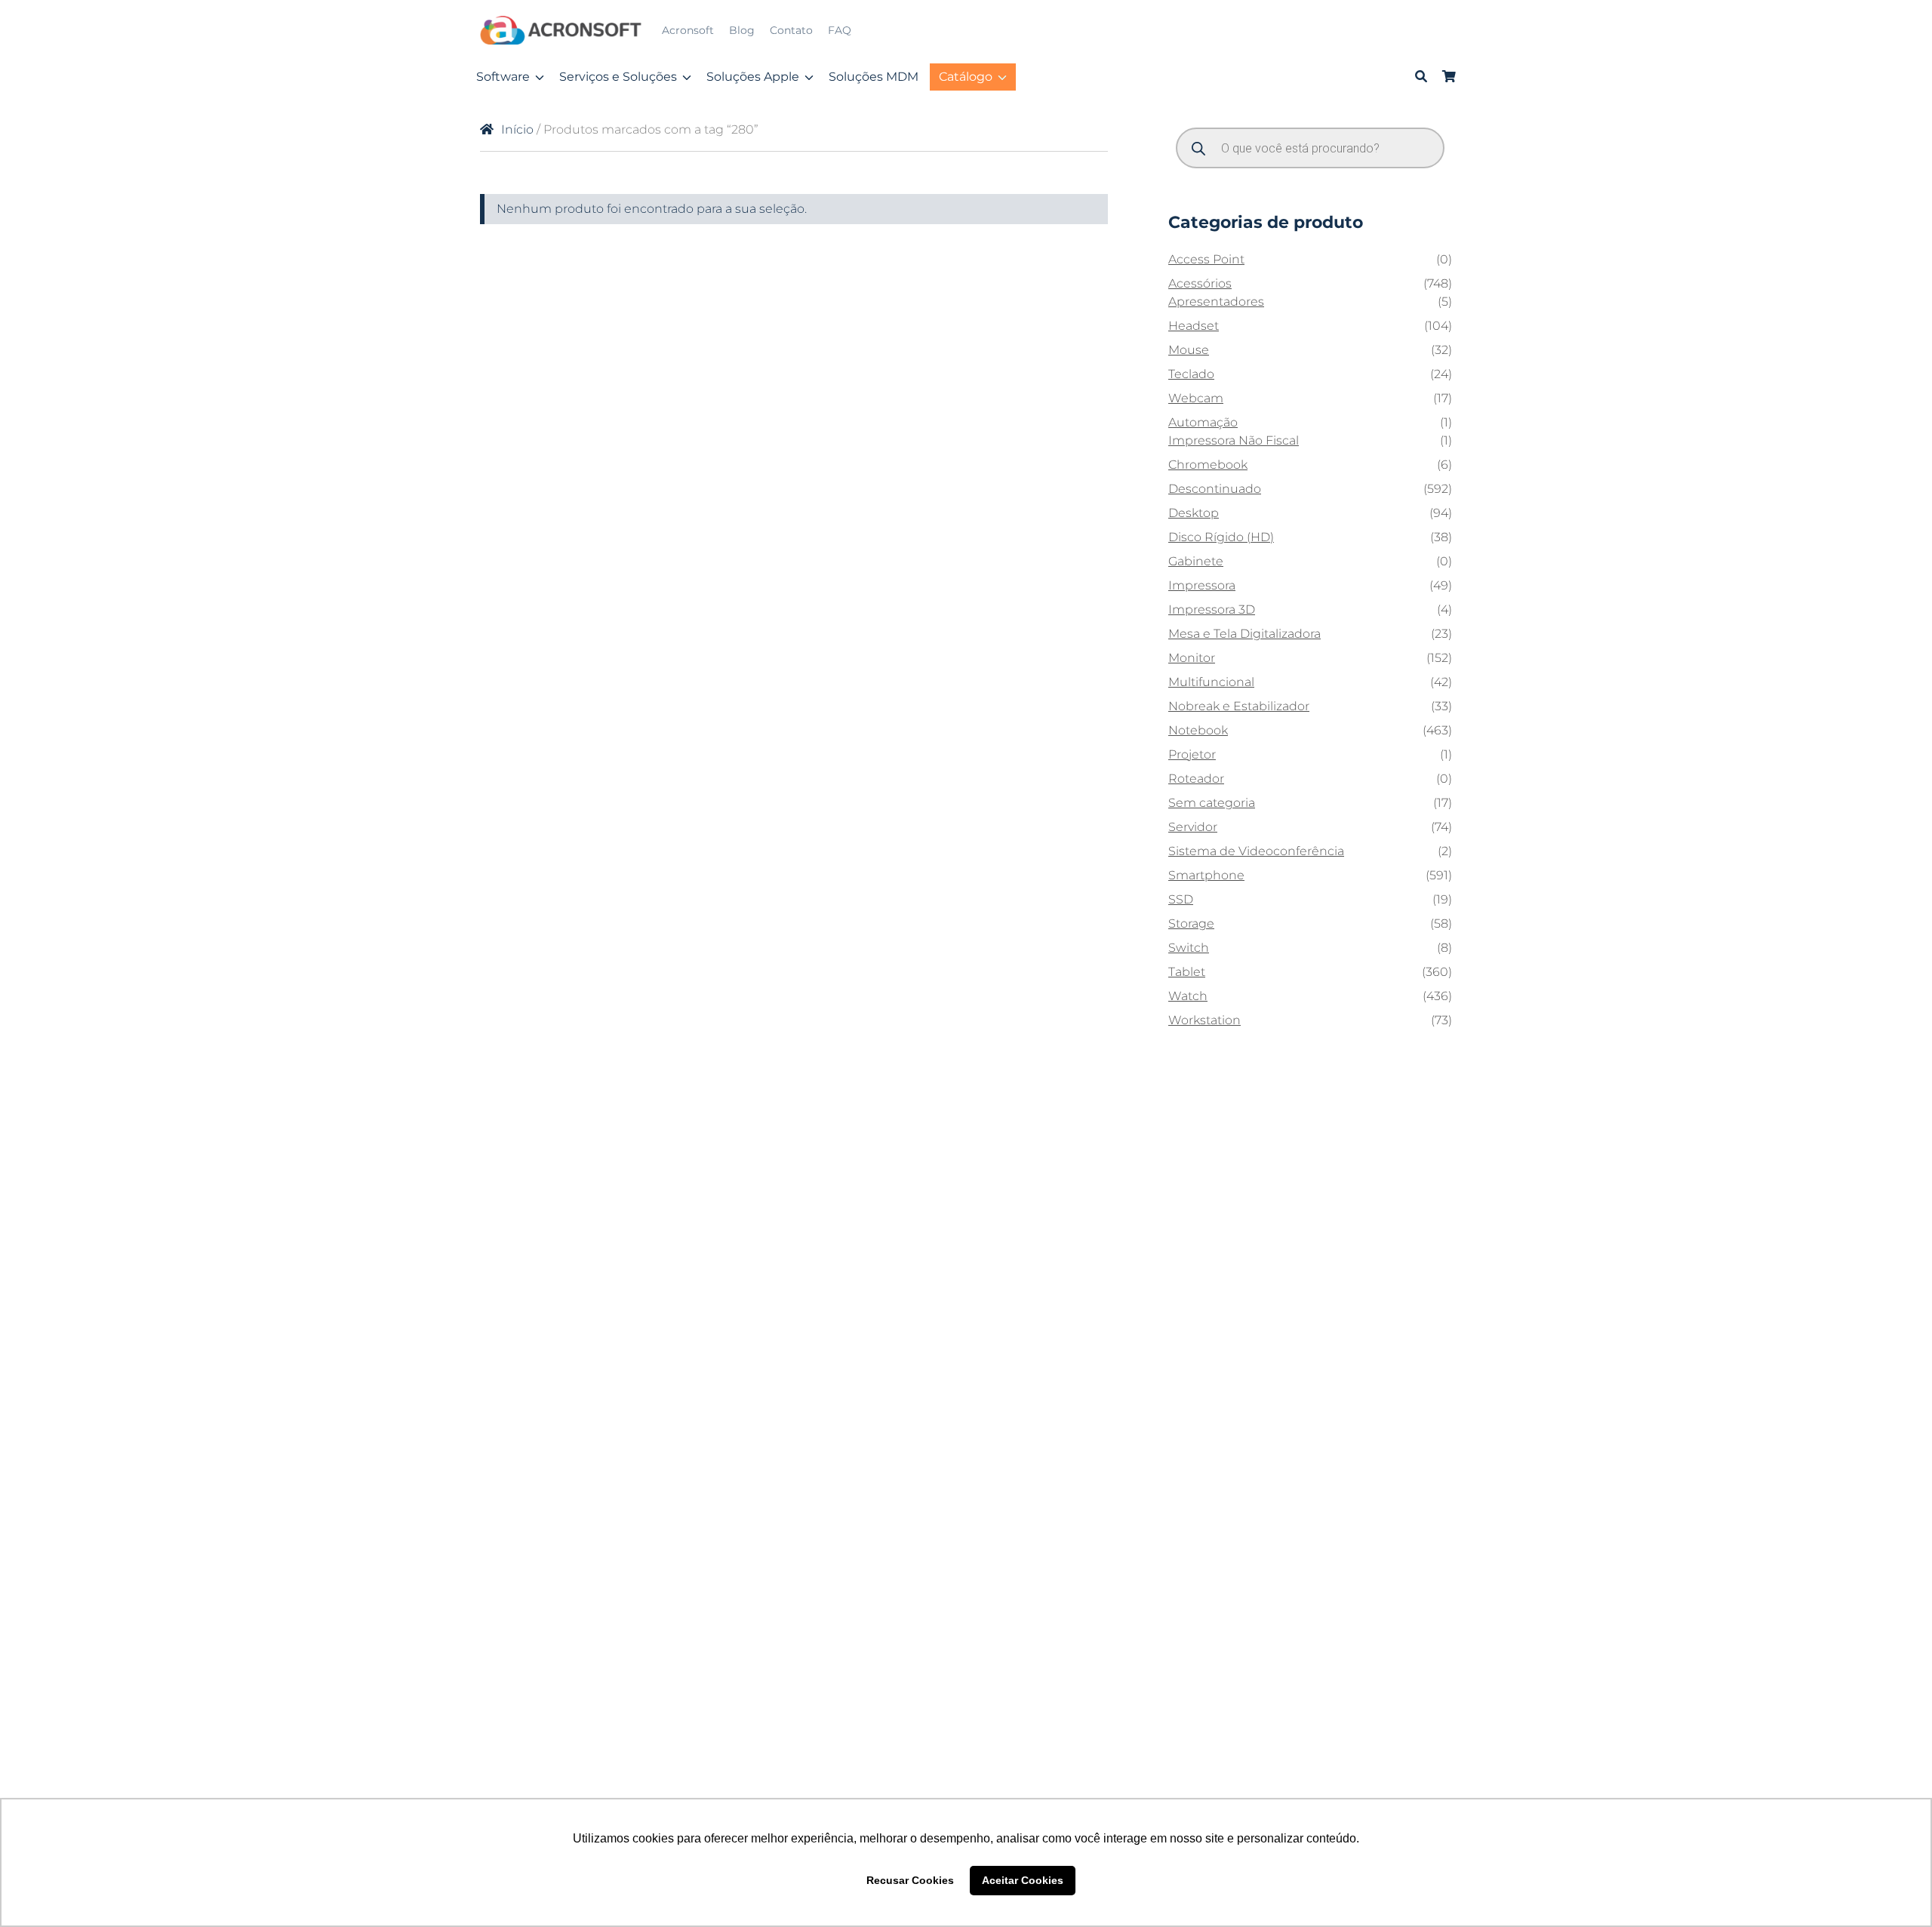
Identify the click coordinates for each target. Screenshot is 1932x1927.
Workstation (1204, 1020)
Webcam (1196, 398)
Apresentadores (1216, 302)
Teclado (1191, 374)
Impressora (1202, 585)
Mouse (1189, 350)
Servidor (1193, 827)
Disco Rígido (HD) (1221, 537)
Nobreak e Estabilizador (1239, 706)
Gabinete (1196, 561)
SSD (1181, 899)
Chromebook (1208, 465)
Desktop (1194, 513)
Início (517, 129)
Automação (1203, 422)
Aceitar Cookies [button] (1023, 1880)
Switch (1189, 948)
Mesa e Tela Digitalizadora (1244, 634)
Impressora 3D (1212, 609)
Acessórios (1200, 283)
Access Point (1206, 259)
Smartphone (1206, 875)
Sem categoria (1212, 803)
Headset (1194, 326)
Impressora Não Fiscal (1234, 440)
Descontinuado (1215, 489)
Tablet (1187, 972)
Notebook (1198, 730)
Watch (1188, 996)
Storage (1191, 923)
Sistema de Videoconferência (1256, 851)
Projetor (1192, 754)
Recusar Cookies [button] (910, 1880)
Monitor (1192, 658)
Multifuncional (1211, 682)
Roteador (1196, 779)
